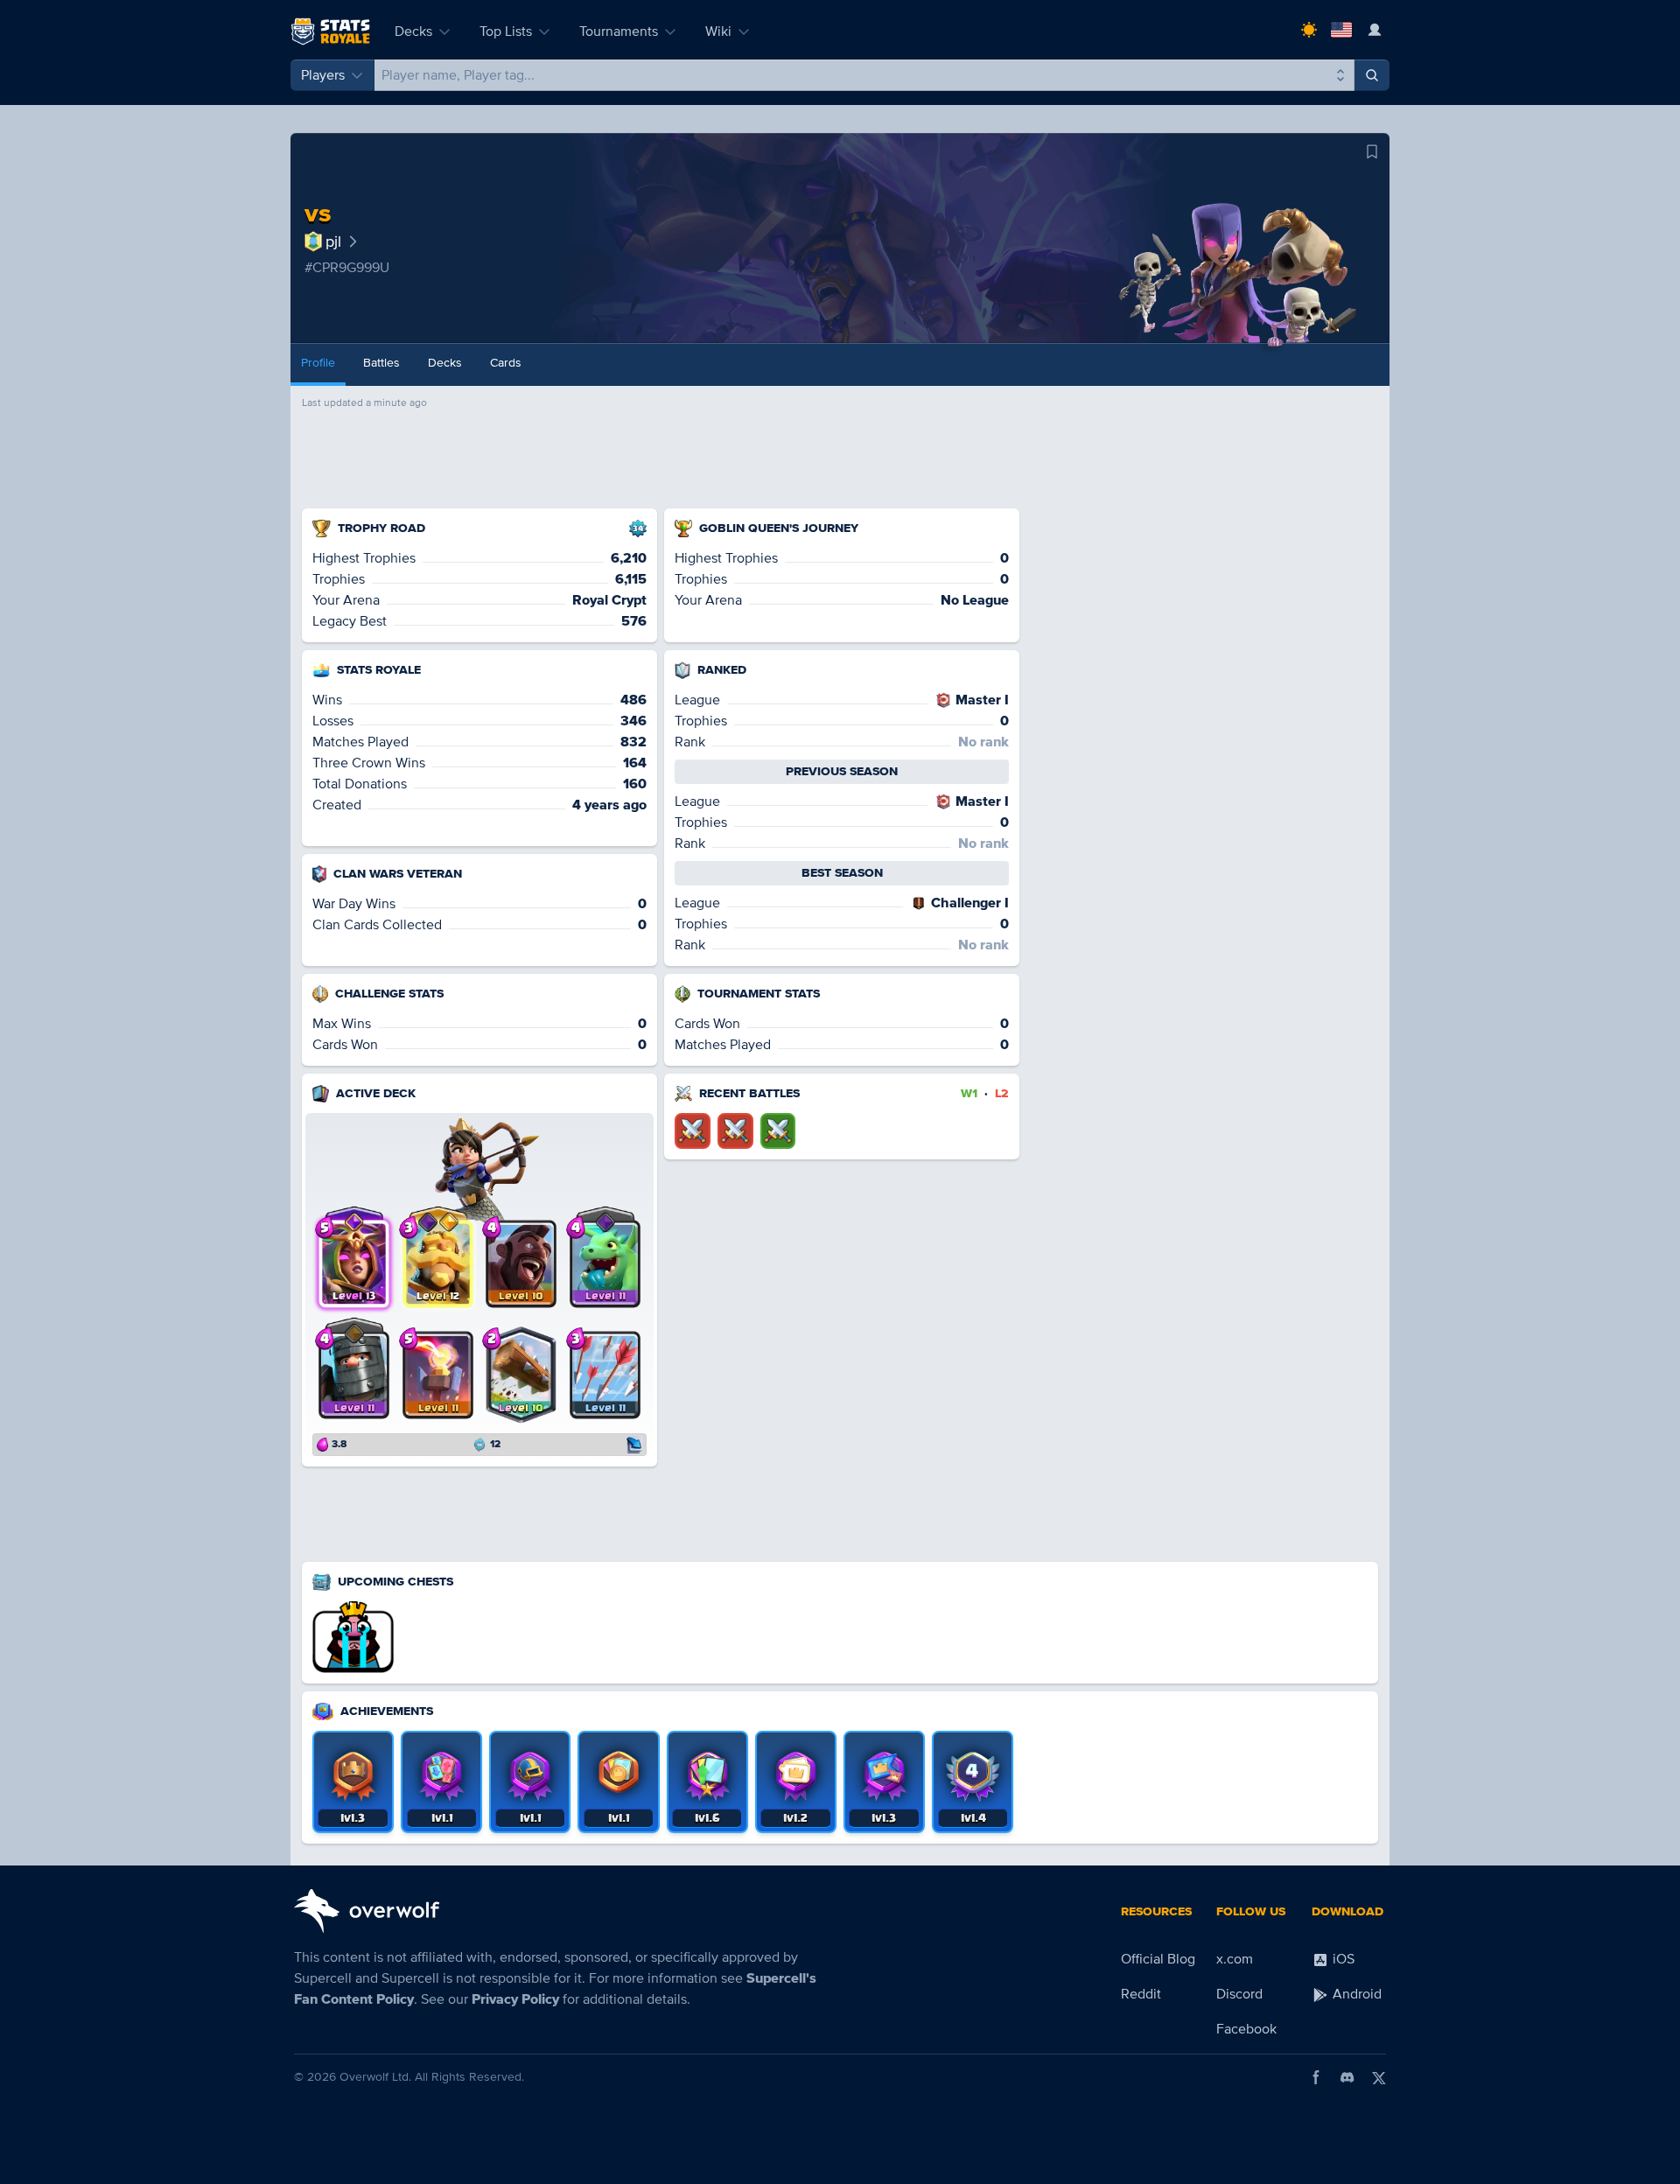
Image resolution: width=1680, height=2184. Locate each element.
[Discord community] (1347, 2077)
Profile (318, 363)
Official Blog (1158, 1959)
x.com (1235, 1959)
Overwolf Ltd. (375, 2077)
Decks (413, 31)
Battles (381, 363)
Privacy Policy (515, 1999)
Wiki (718, 31)
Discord (1239, 1994)
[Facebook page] (1316, 2077)
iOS (1342, 1959)
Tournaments (619, 31)
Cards (506, 363)
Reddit (1141, 1994)
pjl (333, 241)
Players (323, 75)
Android (1355, 1994)
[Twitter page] (1379, 2077)
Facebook (1246, 2029)
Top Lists (506, 31)
